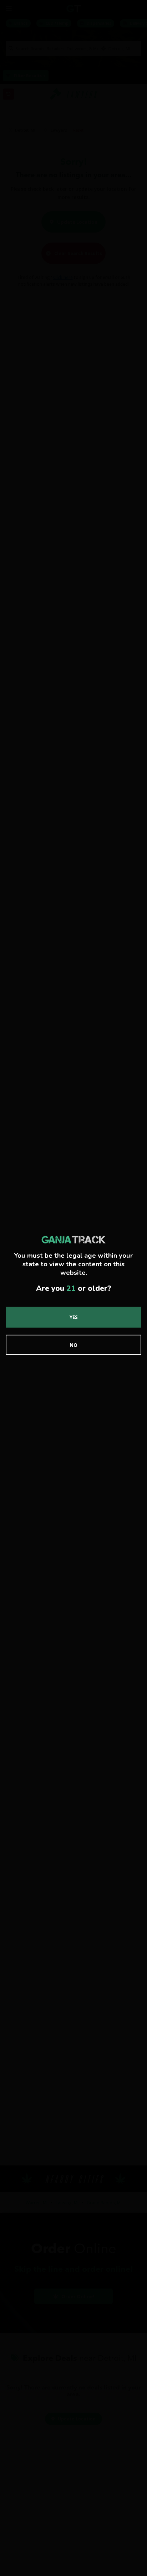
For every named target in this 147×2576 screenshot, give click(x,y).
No (73, 1345)
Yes (74, 1317)
